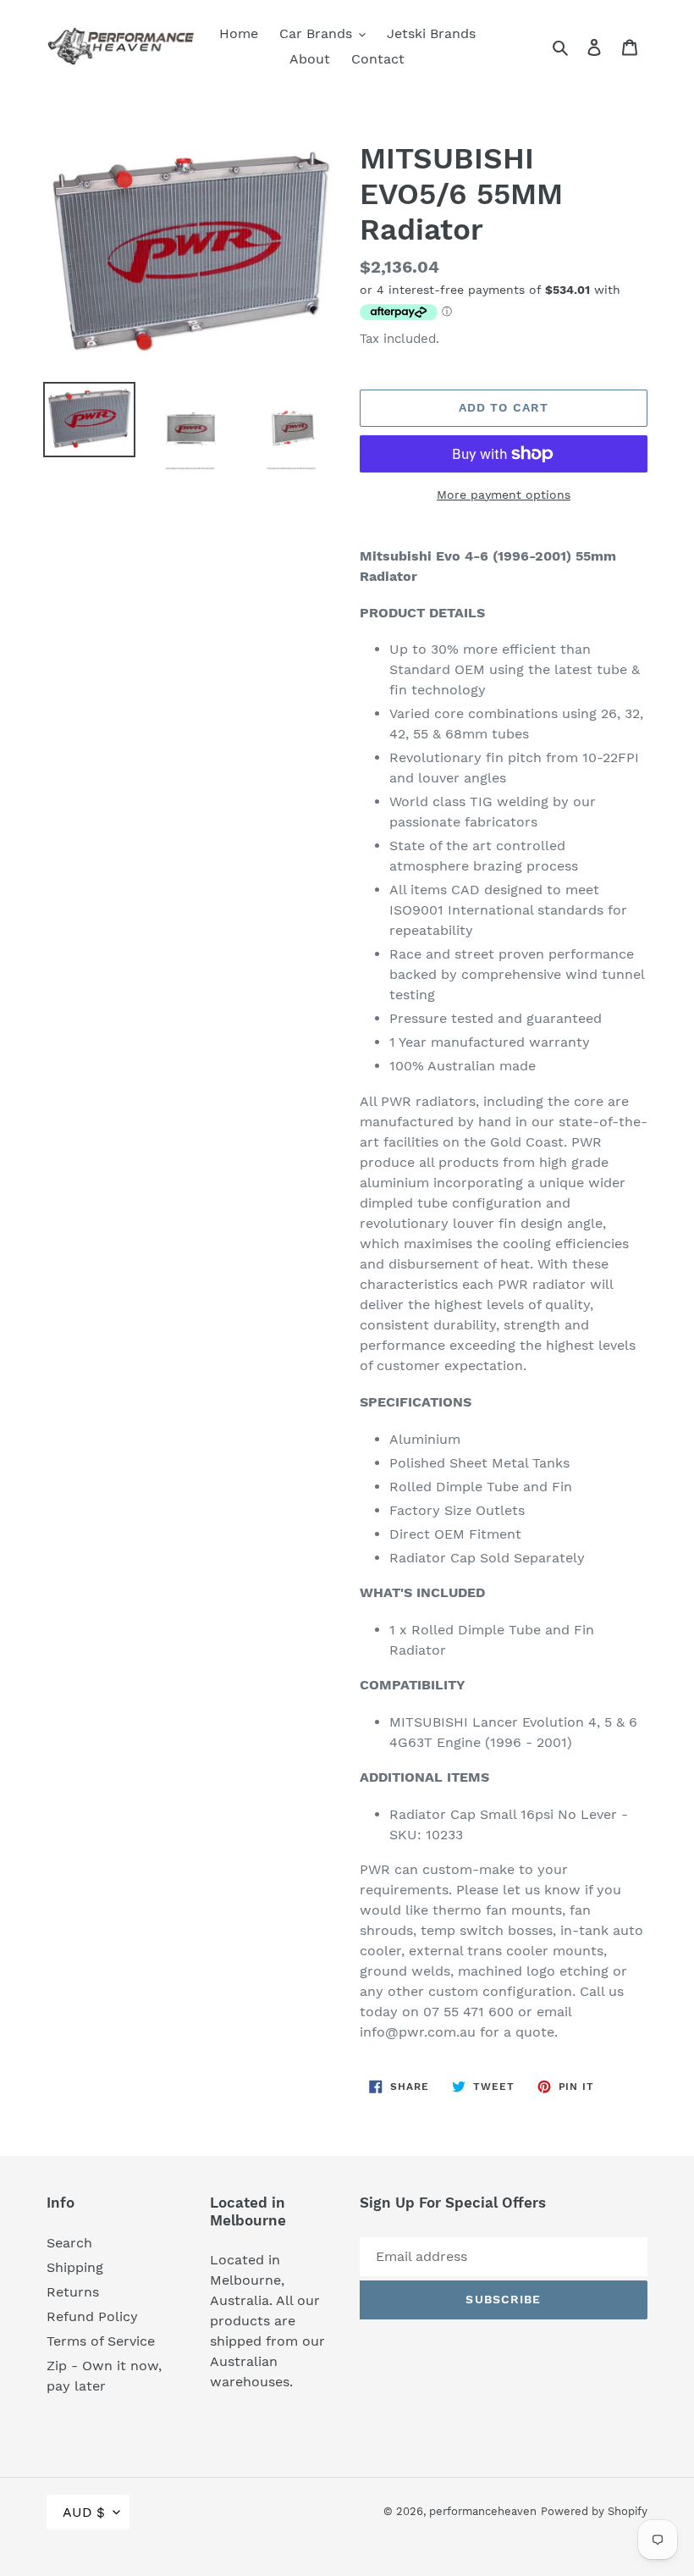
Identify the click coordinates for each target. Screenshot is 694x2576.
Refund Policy (92, 2316)
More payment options (504, 495)
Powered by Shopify (594, 2511)
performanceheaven (483, 2511)
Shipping (75, 2267)
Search (69, 2243)
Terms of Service (101, 2341)
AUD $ (84, 2512)
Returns (73, 2292)
